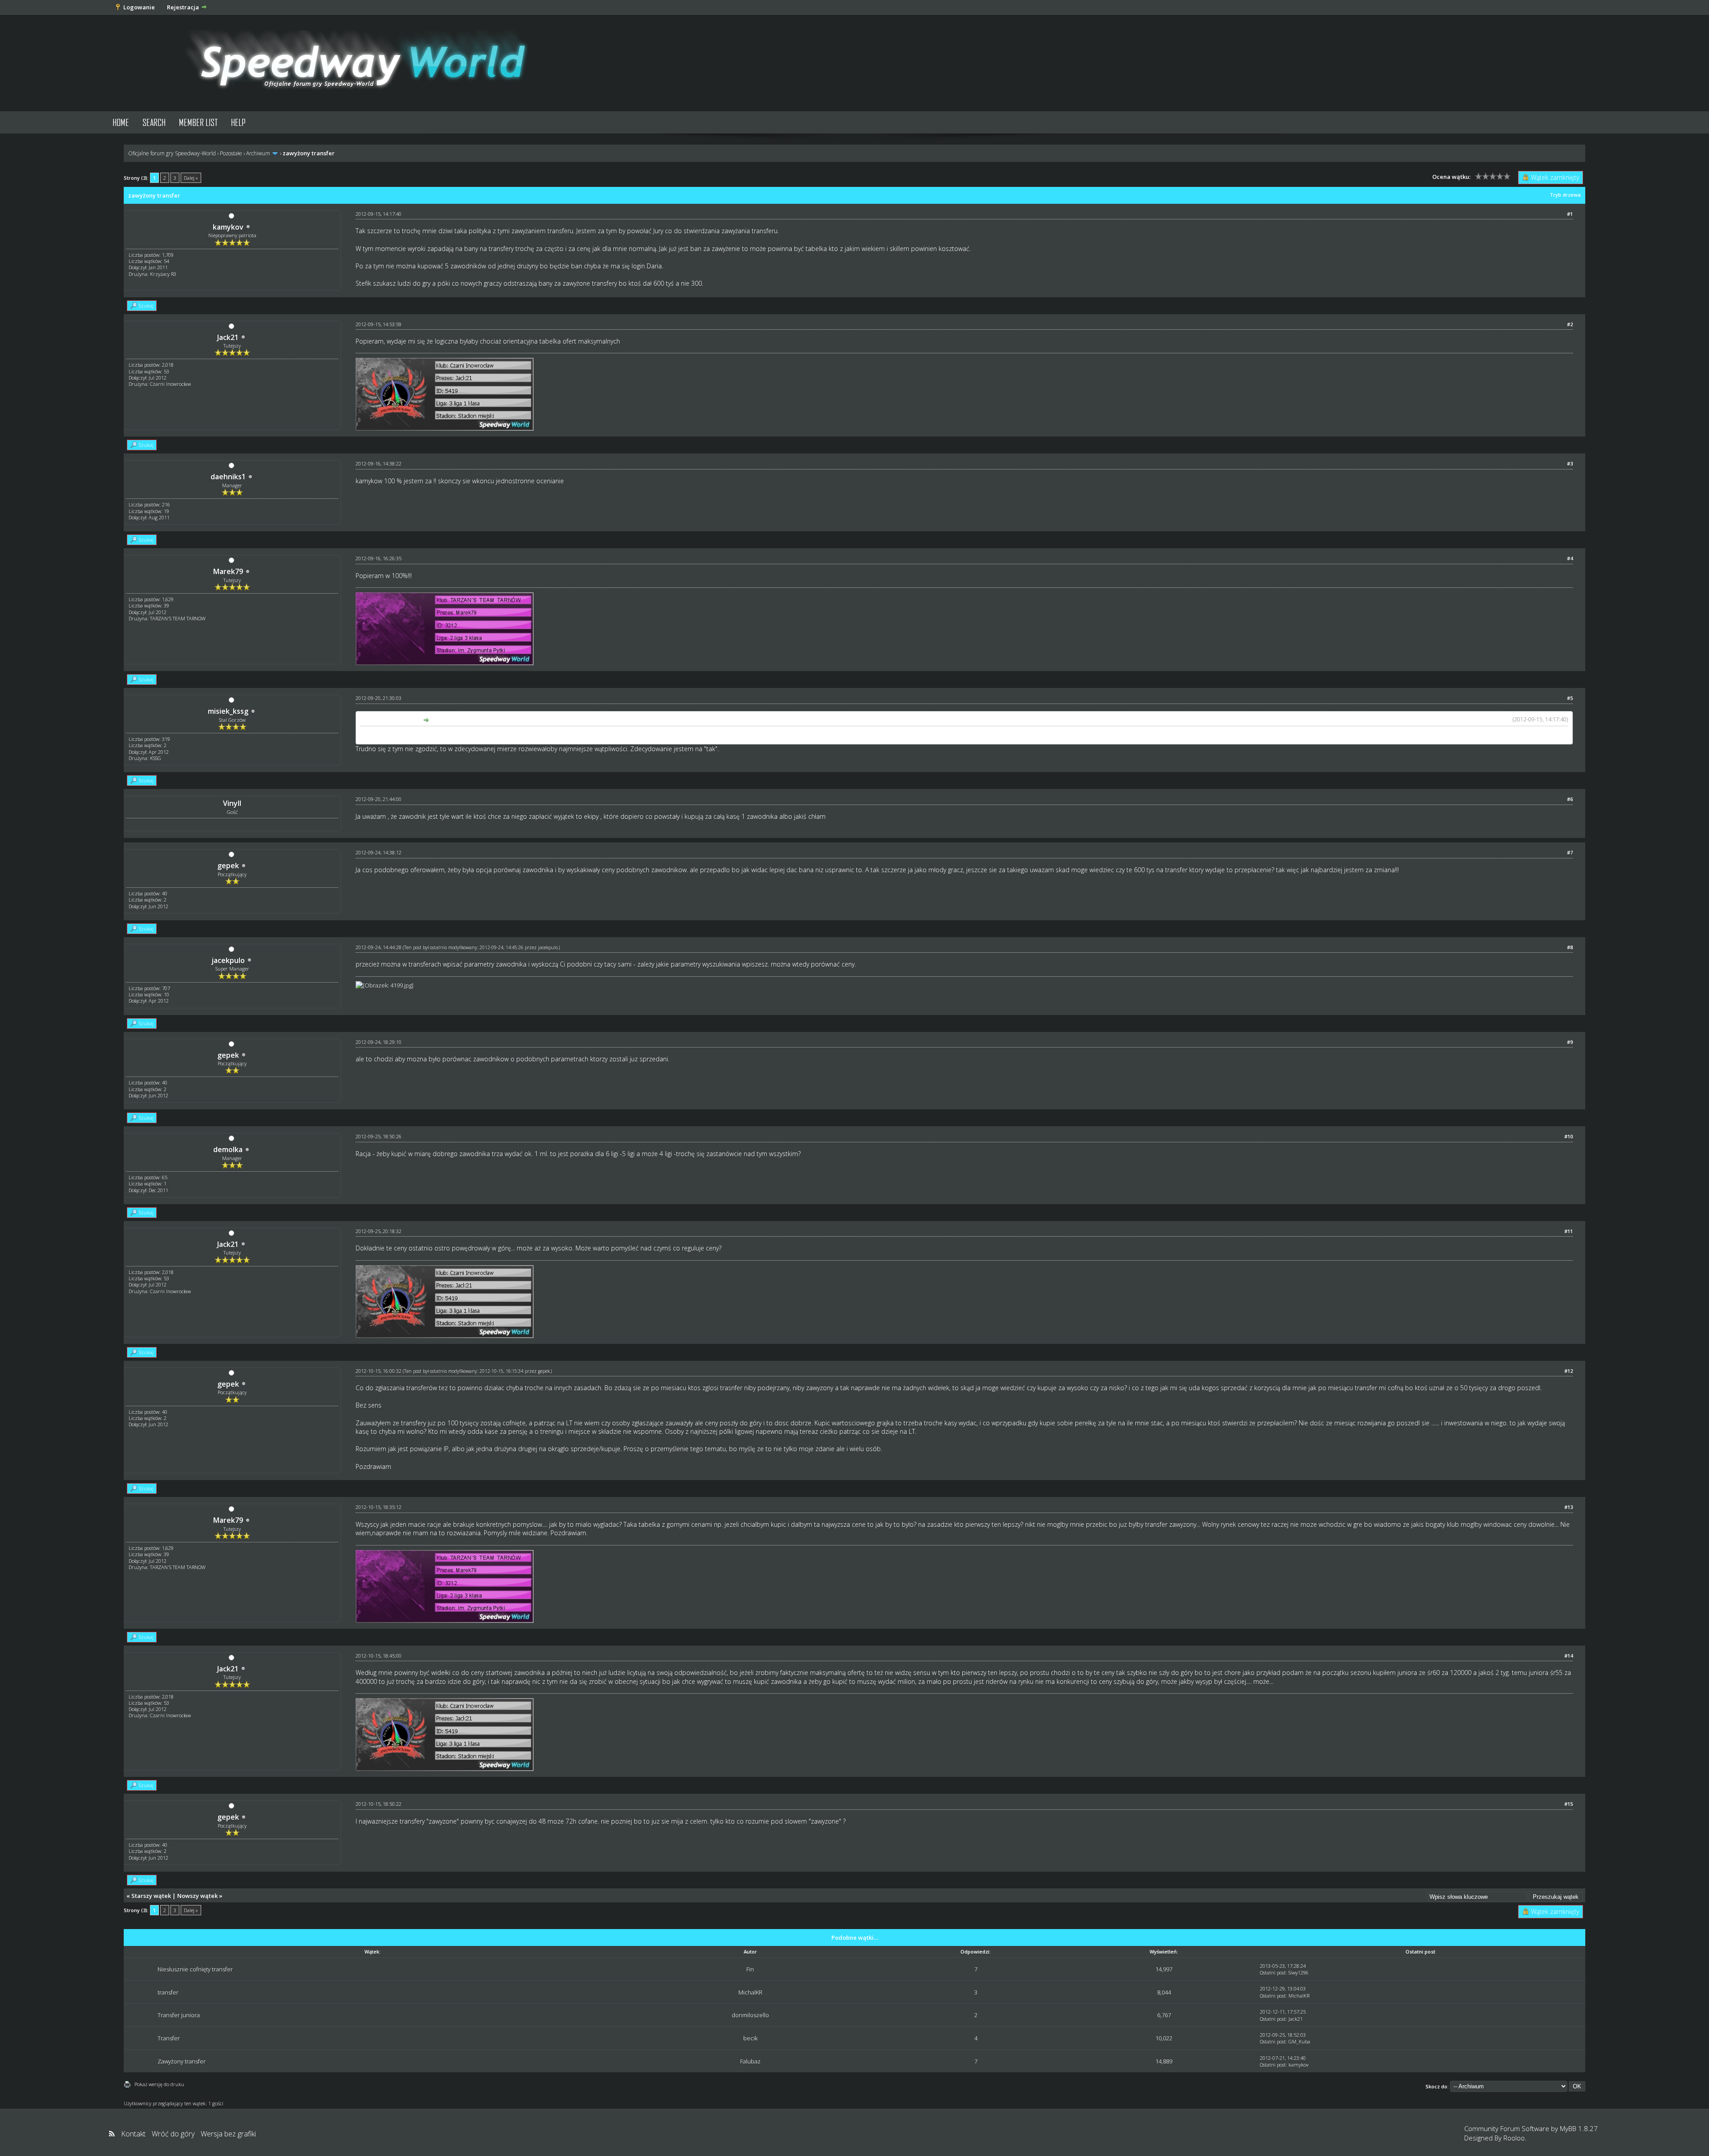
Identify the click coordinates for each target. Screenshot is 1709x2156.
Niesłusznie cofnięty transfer (195, 1969)
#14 (1569, 1656)
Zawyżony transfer (182, 2061)
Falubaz (750, 2061)
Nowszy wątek (197, 1896)
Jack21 (228, 337)
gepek (228, 866)
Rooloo (1514, 2138)
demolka (228, 1149)
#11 (1569, 1231)
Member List (198, 122)
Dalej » (191, 178)
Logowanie (139, 7)
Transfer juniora (179, 2015)
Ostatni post (1273, 1972)
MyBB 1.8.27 (1579, 2128)
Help (238, 122)
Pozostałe (231, 153)
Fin (750, 1969)
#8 (1570, 947)
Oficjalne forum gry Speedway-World (172, 153)
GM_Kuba (1299, 2041)
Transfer (169, 2038)
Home (121, 122)
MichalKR (750, 1992)
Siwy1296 (1298, 1972)
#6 (1570, 799)
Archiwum (258, 153)
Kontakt (133, 2134)
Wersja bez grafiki (228, 2134)
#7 (1570, 852)
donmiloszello (750, 2015)
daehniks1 (228, 477)
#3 (1570, 463)
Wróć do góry (173, 2134)
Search (154, 122)
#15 (1569, 1804)
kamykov (228, 227)
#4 (1570, 558)
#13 (1569, 1507)
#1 (1570, 214)
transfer (168, 1992)
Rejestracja (183, 7)
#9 (1570, 1042)
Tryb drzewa (1565, 195)
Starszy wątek (151, 1896)
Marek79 (228, 571)
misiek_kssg (228, 711)
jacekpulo (228, 960)
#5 (1570, 698)
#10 (1569, 1136)
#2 (1570, 324)
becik (750, 2038)
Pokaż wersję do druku (159, 2084)
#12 (1569, 1371)
